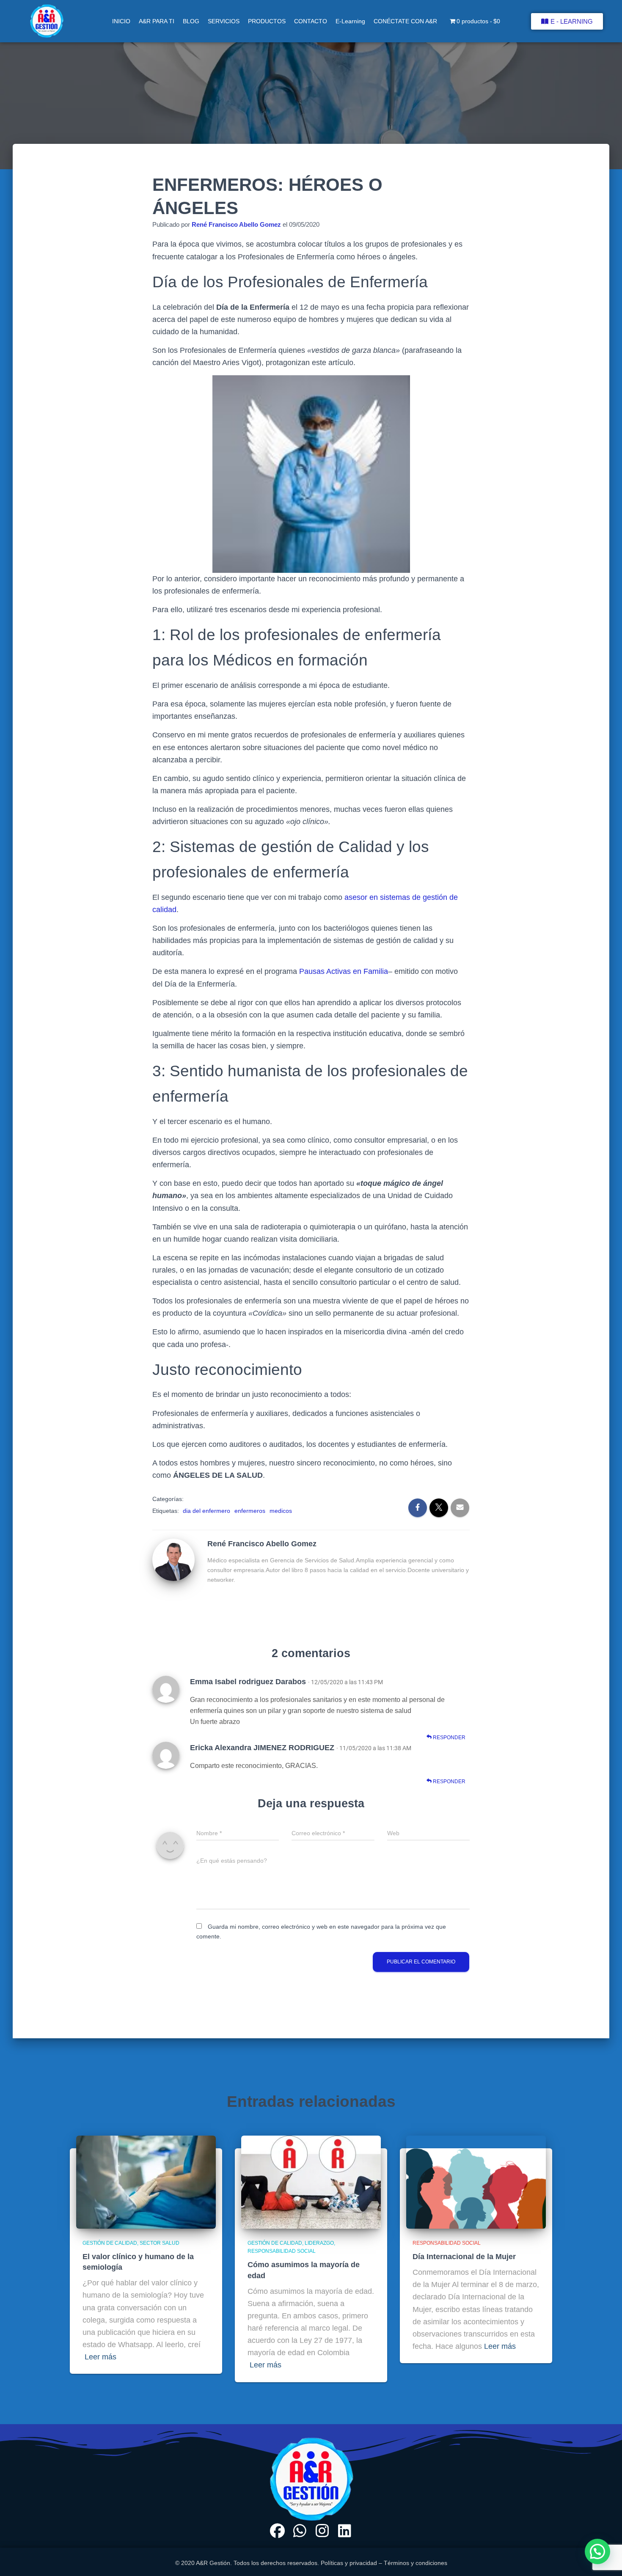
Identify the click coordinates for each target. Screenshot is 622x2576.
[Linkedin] (344, 2531)
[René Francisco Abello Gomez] (173, 1559)
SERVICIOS (224, 21)
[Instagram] (322, 2531)
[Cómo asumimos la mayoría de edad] (311, 2181)
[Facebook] (277, 2531)
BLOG (191, 21)
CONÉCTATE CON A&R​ (405, 21)
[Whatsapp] (300, 2531)
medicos (281, 1511)
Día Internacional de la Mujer (464, 2257)
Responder (449, 1737)
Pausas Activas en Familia (344, 971)
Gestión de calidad (110, 2243)
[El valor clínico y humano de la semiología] (146, 2181)
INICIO (121, 21)
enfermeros (250, 1511)
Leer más (100, 2357)
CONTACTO (311, 21)
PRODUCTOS (267, 21)
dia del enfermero (206, 1511)
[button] (597, 2551)
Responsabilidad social (282, 2251)
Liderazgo (319, 2243)
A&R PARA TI (157, 21)
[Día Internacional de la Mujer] (476, 2181)
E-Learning (350, 21)
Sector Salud (160, 2243)
